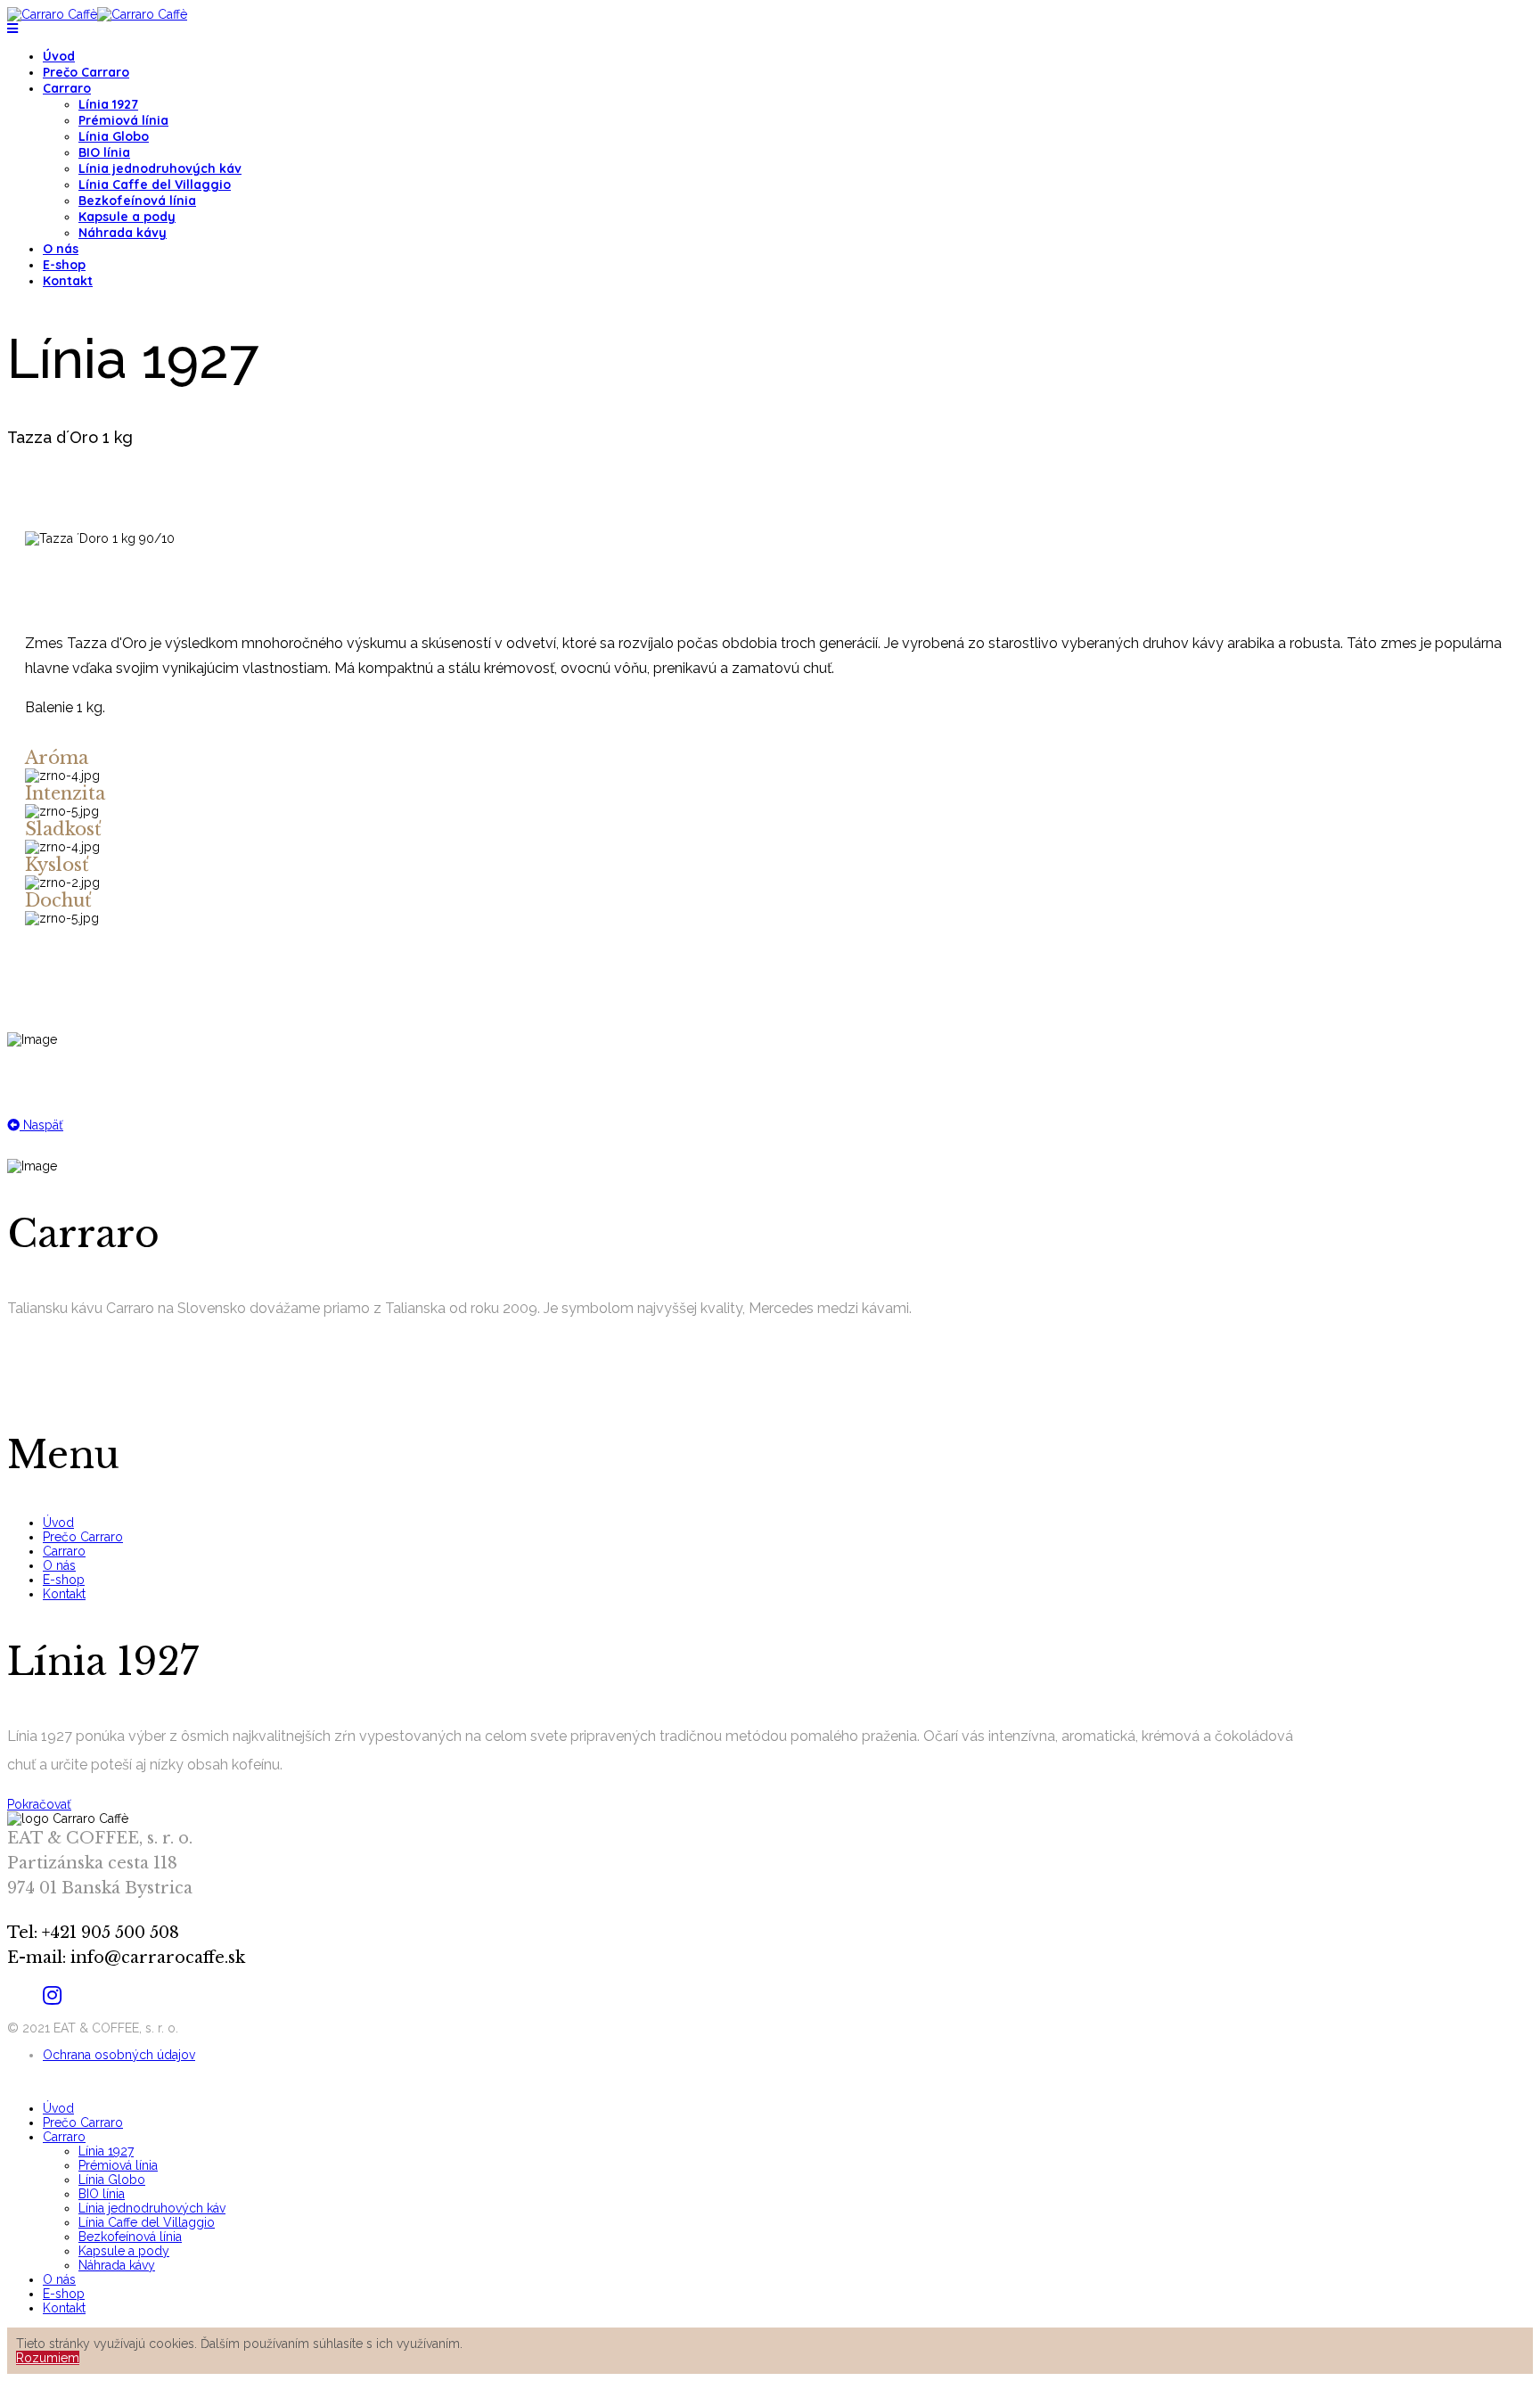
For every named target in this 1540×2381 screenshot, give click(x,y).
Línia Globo (114, 136)
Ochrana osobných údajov (119, 2055)
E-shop (64, 265)
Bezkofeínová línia (137, 201)
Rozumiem (48, 2358)
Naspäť (41, 1125)
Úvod (59, 56)
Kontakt (68, 281)
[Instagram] (52, 1995)
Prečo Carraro (86, 72)
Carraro (67, 88)
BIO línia (104, 152)
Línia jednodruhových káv (160, 168)
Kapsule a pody (127, 217)
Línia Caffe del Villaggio (155, 185)
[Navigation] (12, 29)
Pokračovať (39, 1804)
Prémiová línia (123, 120)
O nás (61, 249)
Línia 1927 (108, 104)
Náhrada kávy (123, 233)
